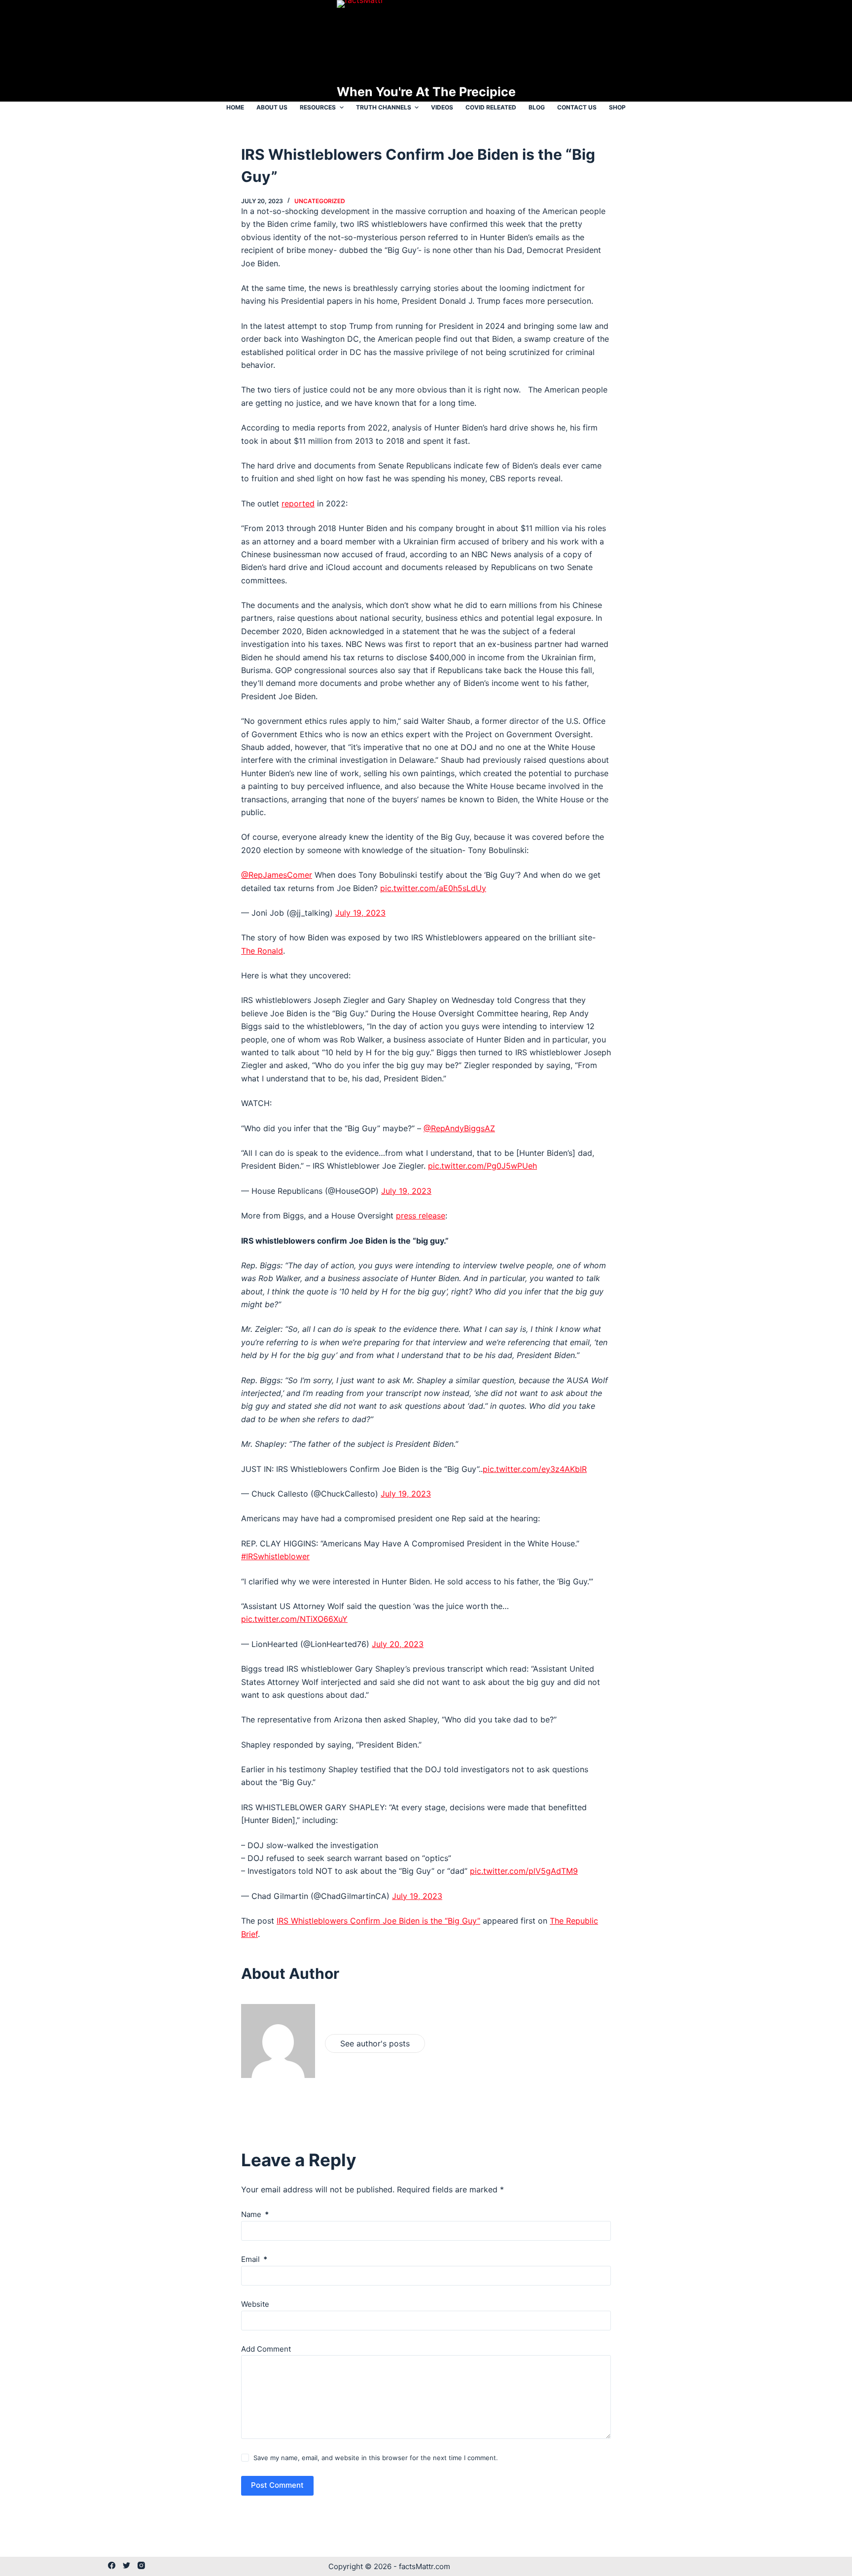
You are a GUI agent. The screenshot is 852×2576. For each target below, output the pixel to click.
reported (298, 503)
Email (254, 2259)
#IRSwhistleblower (275, 1556)
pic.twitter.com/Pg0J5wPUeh (482, 1166)
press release (421, 1216)
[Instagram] (141, 2565)
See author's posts (375, 2043)
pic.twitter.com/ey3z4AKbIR (535, 1469)
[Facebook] (112, 2565)
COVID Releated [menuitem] (491, 107)
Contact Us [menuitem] (577, 107)
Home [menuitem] (235, 107)
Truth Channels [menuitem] (384, 107)
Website (255, 2304)
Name (255, 2214)
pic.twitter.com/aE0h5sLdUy (433, 888)
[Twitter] (126, 2565)
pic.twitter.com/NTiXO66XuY (294, 1619)
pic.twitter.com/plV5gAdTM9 (524, 1871)
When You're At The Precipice (426, 92)
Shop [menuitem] (617, 107)
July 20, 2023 (398, 1644)
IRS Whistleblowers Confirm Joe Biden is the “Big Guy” (378, 1921)
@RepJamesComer (277, 875)
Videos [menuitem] (442, 107)
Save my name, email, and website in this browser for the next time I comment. (376, 2458)
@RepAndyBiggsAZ (459, 1128)
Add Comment (266, 2349)
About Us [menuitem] (272, 107)
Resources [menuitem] (318, 107)
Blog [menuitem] (537, 107)
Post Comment (277, 2485)
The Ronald (262, 951)
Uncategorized (320, 201)
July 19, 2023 (360, 913)
